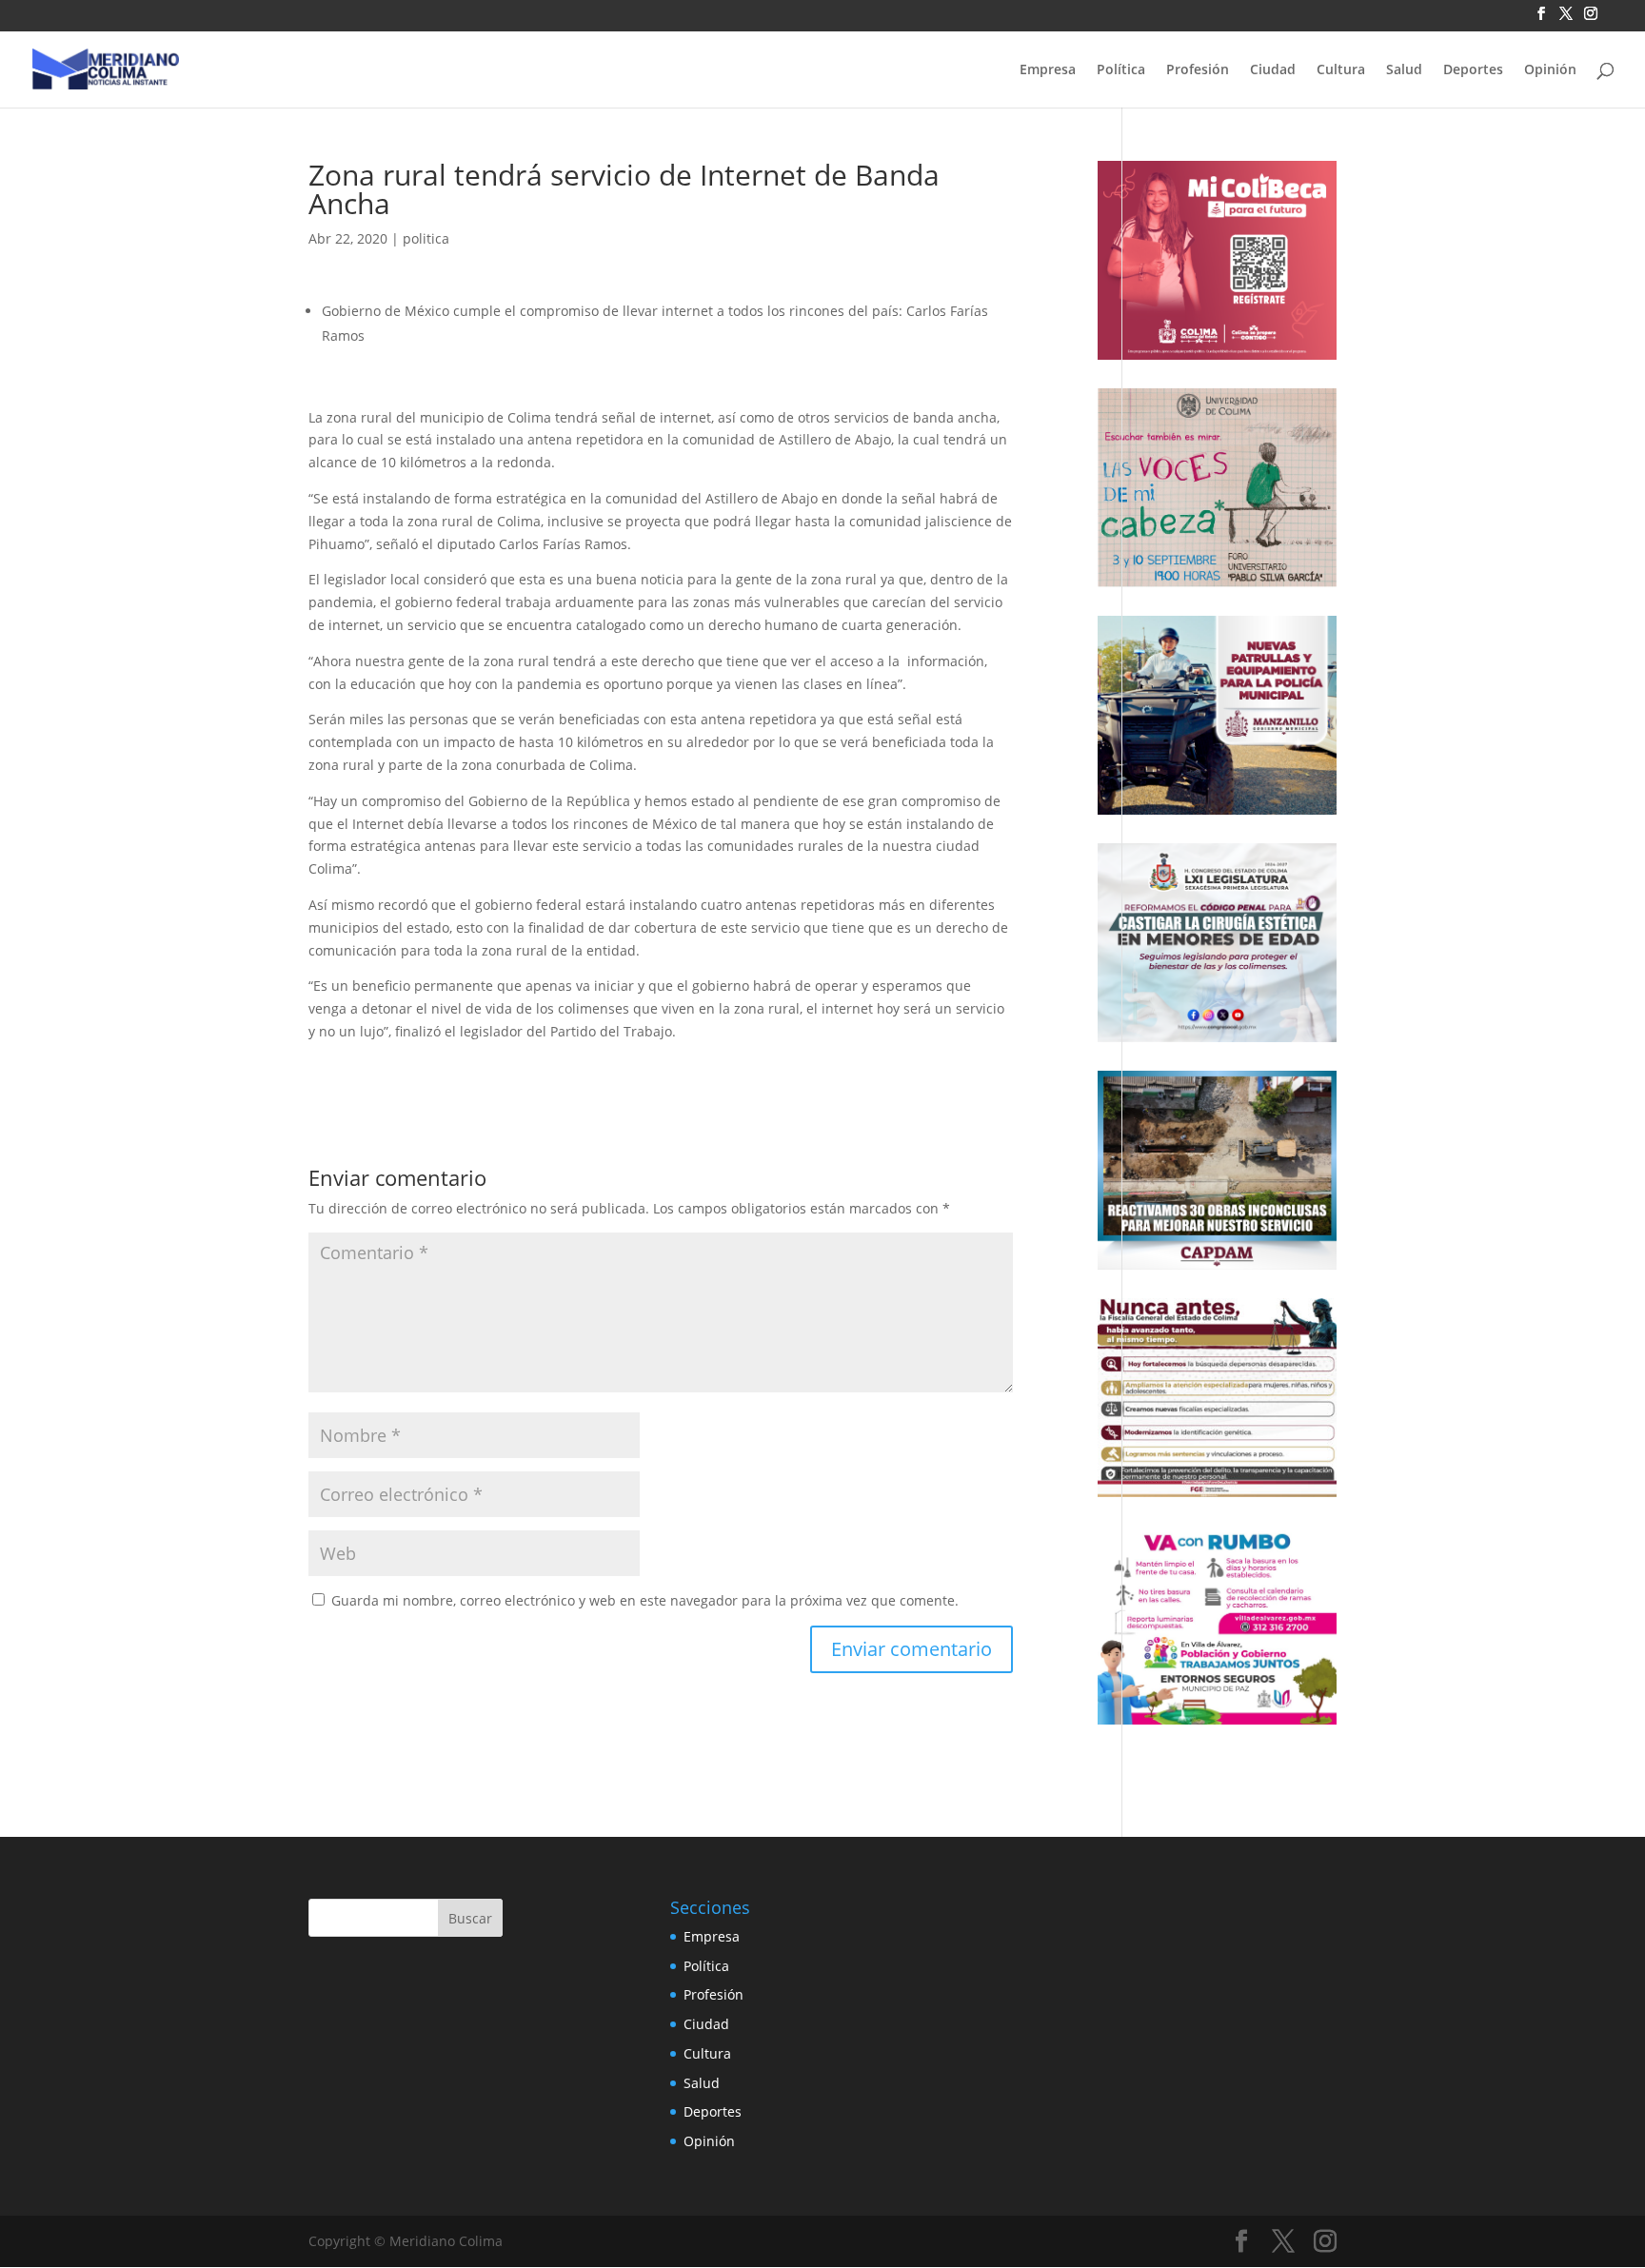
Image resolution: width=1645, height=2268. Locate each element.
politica (426, 238)
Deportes (1473, 70)
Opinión (1550, 70)
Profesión (1198, 70)
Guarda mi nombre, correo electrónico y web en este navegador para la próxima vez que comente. (645, 1600)
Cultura (1341, 70)
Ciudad (1273, 70)
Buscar (470, 1918)
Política (1121, 70)
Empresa (1048, 70)
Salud (1404, 70)
